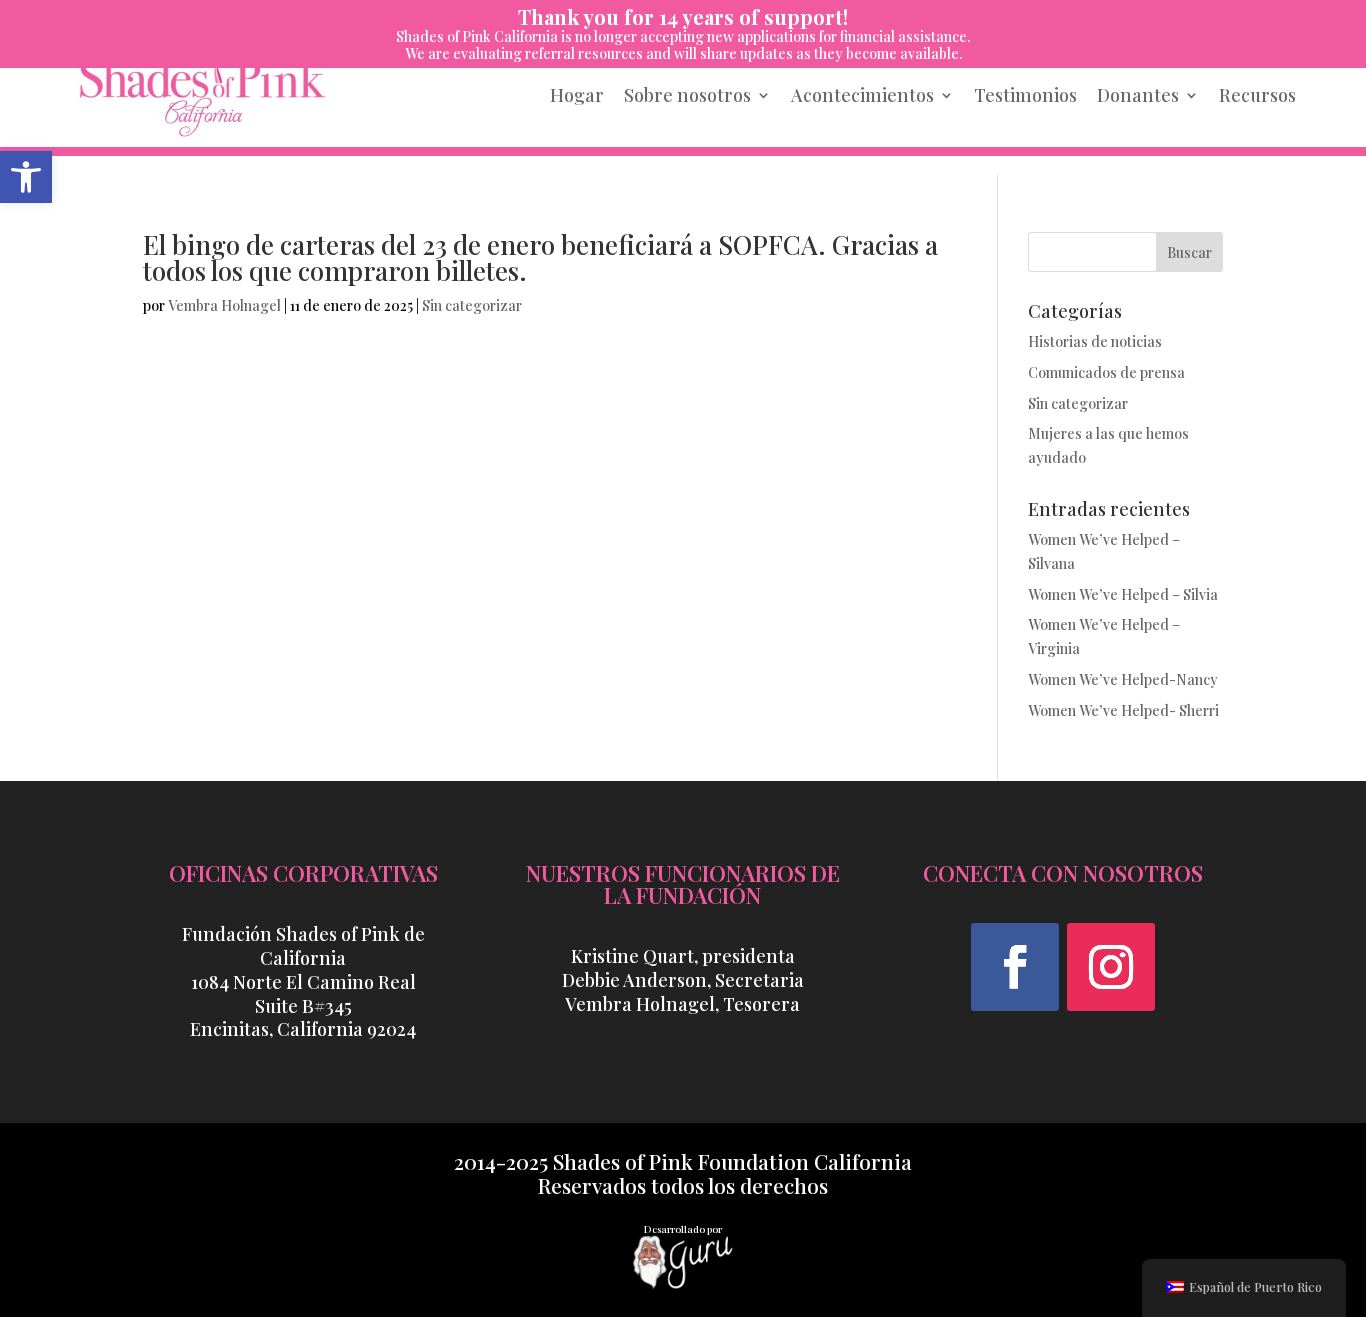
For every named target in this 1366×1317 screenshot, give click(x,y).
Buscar (1189, 252)
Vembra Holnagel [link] (224, 305)
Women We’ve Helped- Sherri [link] (1123, 710)
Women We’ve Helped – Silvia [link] (1123, 594)
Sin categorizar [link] (472, 305)
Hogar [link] (577, 95)
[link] (26, 177)
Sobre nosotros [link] (687, 95)
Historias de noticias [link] (1095, 341)
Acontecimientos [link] (862, 95)
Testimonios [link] (1025, 95)
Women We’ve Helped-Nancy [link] (1123, 679)
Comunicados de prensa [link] (1106, 372)
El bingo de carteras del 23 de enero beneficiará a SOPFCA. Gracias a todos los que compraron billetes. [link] (540, 257)
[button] (1015, 967)
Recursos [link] (1257, 95)
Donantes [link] (1138, 95)
